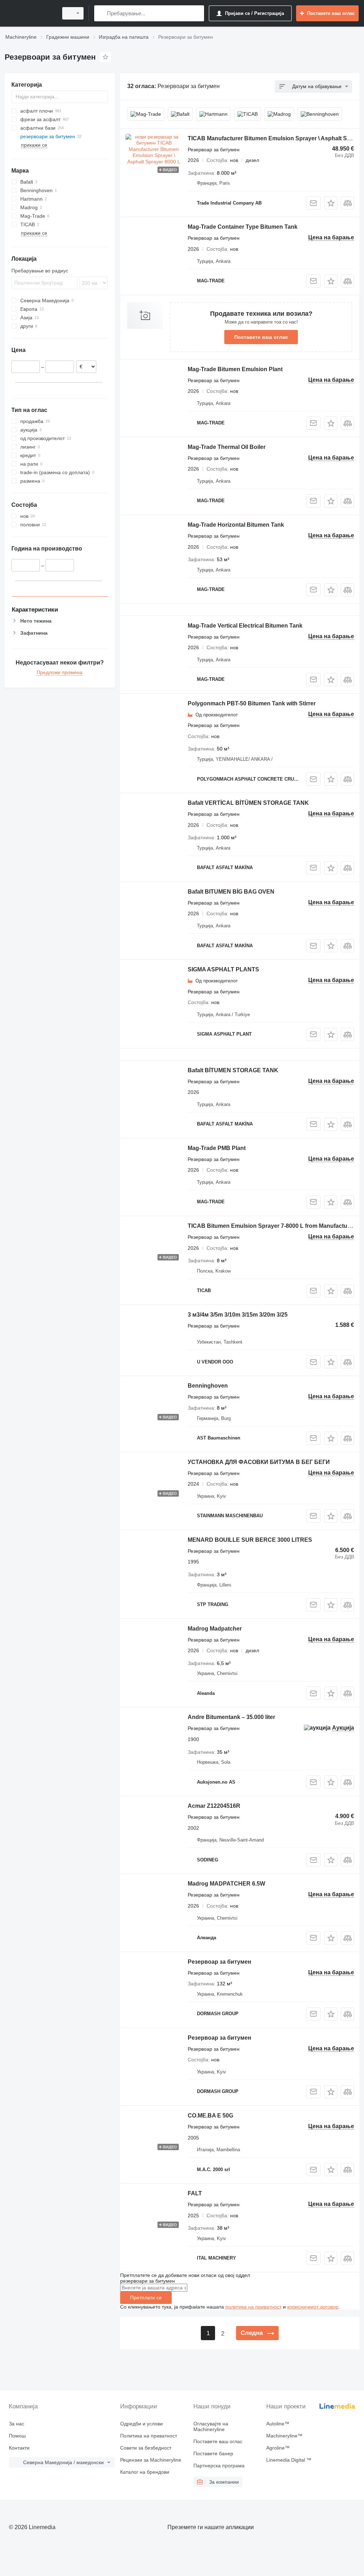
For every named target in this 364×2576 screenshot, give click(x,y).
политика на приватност (253, 2307)
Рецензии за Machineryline (151, 2460)
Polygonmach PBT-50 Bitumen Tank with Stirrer (252, 703)
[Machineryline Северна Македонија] (30, 13)
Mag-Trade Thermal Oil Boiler (227, 447)
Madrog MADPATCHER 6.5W (226, 1884)
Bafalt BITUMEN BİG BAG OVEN (231, 892)
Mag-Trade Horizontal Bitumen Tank (236, 525)
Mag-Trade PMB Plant (217, 1148)
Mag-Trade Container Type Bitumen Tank (243, 227)
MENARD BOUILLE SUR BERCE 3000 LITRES (250, 1540)
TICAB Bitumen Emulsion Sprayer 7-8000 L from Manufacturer (271, 1226)
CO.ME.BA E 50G (210, 2116)
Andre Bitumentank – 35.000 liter (231, 1717)
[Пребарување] (101, 13)
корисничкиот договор (313, 2307)
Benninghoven (208, 1386)
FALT (195, 2193)
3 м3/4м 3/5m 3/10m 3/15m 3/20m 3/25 (238, 1315)
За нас (17, 2424)
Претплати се (146, 2298)
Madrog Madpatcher (215, 1629)
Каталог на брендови (145, 2472)
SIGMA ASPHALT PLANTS (223, 969)
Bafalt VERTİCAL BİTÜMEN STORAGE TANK (248, 803)
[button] (331, 203)
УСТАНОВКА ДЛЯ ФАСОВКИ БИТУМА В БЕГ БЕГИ (259, 1462)
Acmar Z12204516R (214, 1806)
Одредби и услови (141, 2424)
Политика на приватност (149, 2436)
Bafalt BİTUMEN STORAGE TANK (233, 1070)
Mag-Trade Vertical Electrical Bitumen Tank (245, 626)
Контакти (19, 2448)
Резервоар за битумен (220, 1962)
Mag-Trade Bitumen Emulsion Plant (235, 369)
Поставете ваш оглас (261, 337)
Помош (17, 2436)
